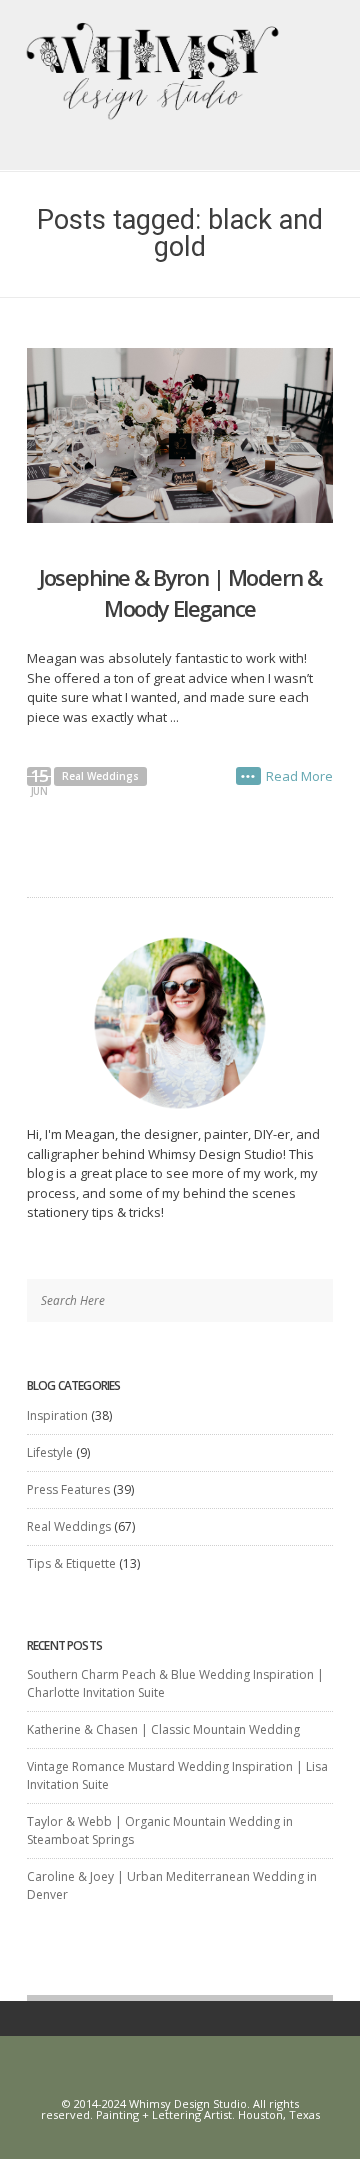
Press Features (68, 1489)
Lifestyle (50, 1452)
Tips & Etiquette (71, 1563)
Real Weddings (100, 776)
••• (248, 776)
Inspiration (57, 1415)
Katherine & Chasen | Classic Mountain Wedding (163, 1729)
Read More (299, 776)
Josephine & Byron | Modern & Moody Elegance (180, 592)
